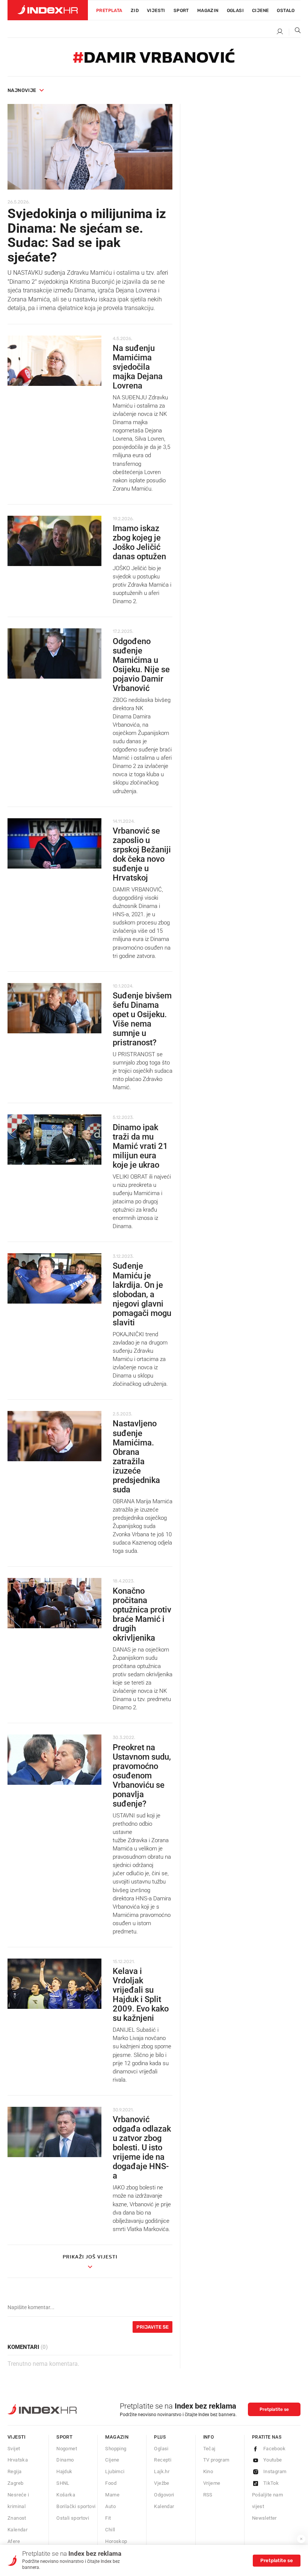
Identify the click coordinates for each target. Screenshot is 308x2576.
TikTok (271, 2483)
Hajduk (64, 2471)
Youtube (273, 2460)
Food (111, 2483)
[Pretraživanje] (295, 32)
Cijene (260, 11)
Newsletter (264, 2518)
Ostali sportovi (73, 2518)
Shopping (116, 2449)
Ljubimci (115, 2471)
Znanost (17, 2518)
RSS (208, 2495)
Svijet (14, 2449)
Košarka (66, 2495)
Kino (208, 2471)
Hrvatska (18, 2460)
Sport (181, 11)
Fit (108, 2518)
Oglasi (235, 11)
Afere (14, 2541)
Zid (135, 11)
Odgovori (164, 2495)
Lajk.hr (162, 2471)
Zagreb (15, 2483)
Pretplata (109, 11)
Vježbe (162, 2483)
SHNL (63, 2483)
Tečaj (209, 2449)
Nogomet (67, 2449)
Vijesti (156, 11)
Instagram (275, 2471)
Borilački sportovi (76, 2506)
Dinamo (65, 2460)
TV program (216, 2460)
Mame (112, 2495)
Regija (14, 2471)
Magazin (117, 2437)
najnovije (22, 90)
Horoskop (116, 2541)
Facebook (274, 2449)
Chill (110, 2530)
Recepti (163, 2460)
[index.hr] (48, 10)
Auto (110, 2506)
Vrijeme (212, 2483)
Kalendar (17, 2530)
